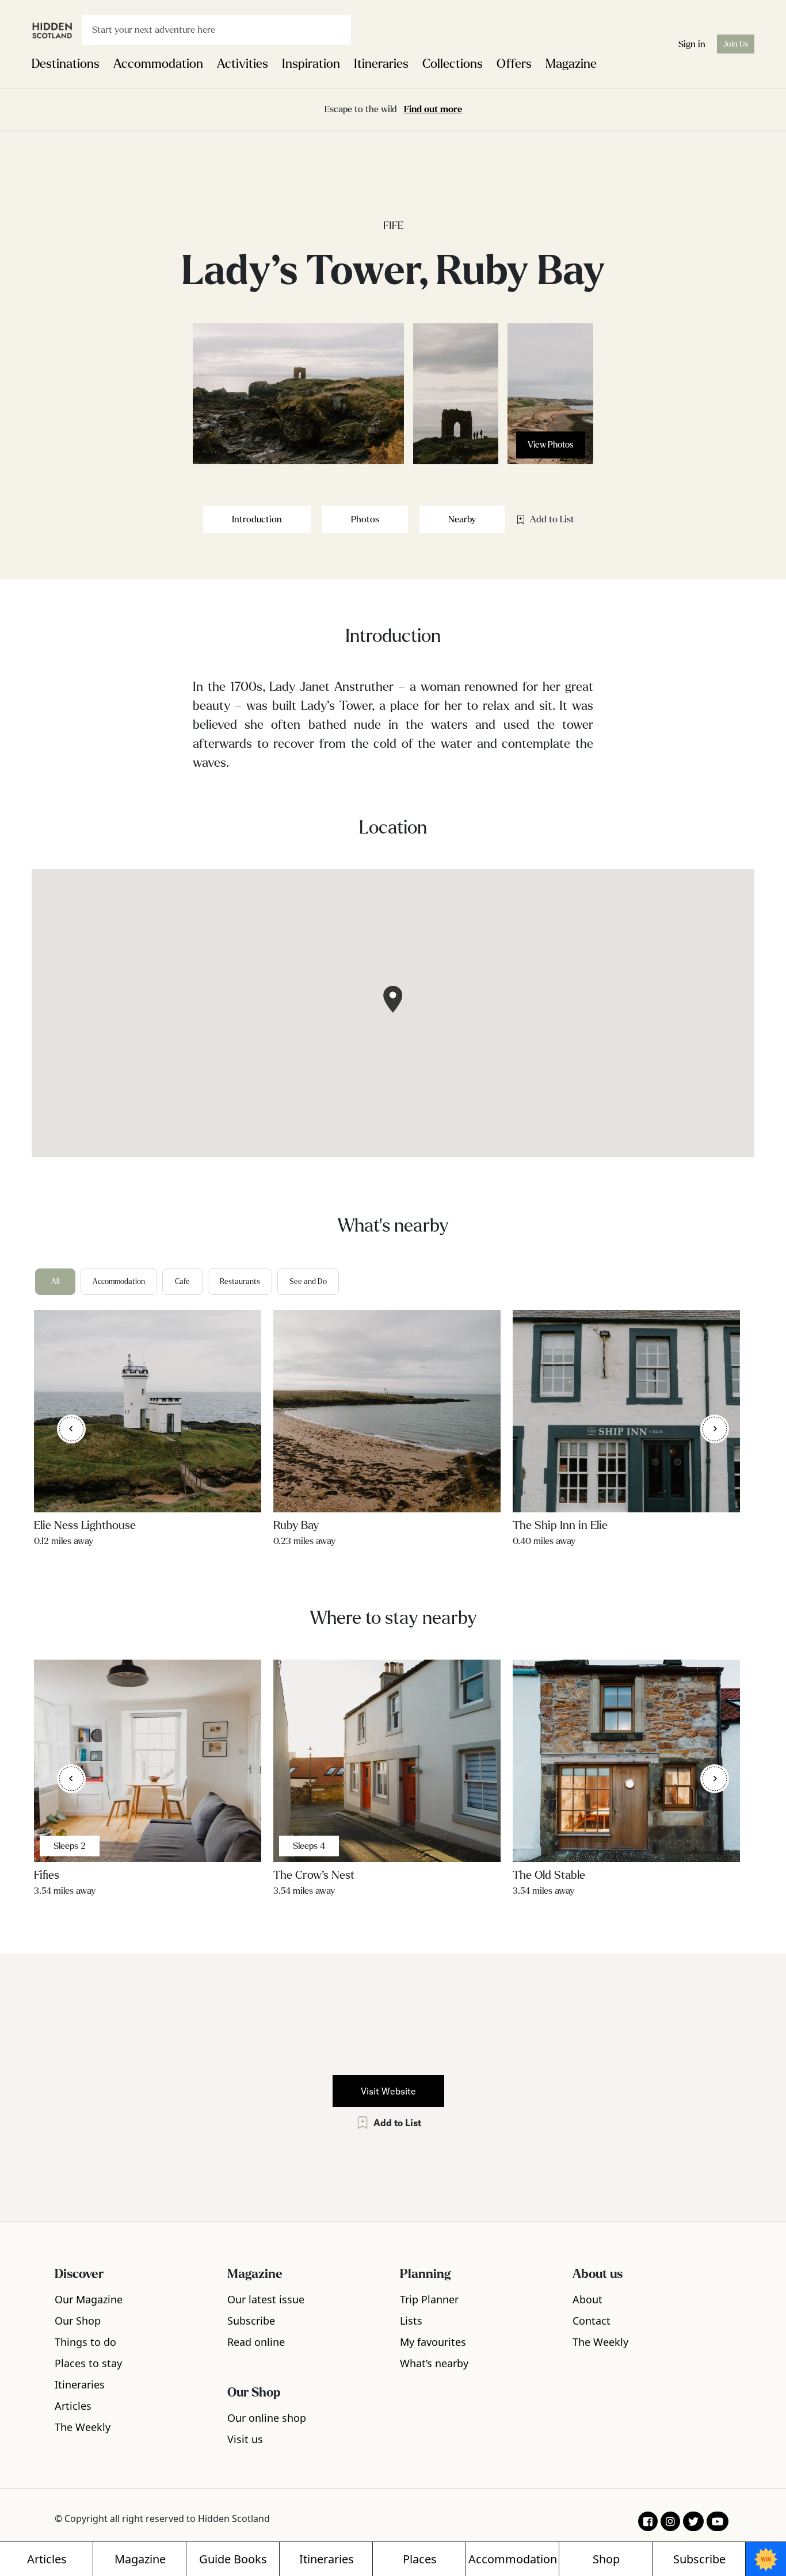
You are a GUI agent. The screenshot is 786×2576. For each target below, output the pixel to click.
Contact (592, 2321)
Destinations (66, 64)
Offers (514, 64)
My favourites (433, 2342)
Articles (73, 2406)
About (587, 2299)
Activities (243, 64)
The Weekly (83, 2427)
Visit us (245, 2439)
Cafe (182, 1282)
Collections (453, 64)
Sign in (692, 44)
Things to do (85, 2342)
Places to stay (88, 2363)
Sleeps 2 (70, 1846)
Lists (411, 2321)
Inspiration (311, 64)
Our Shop (78, 2321)
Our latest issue (266, 2299)
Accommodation (158, 64)
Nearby (462, 519)
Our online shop (267, 2418)
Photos (365, 519)
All (56, 1282)
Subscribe (251, 2321)
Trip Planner (429, 2299)
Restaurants (240, 1282)
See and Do (308, 1282)
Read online (256, 2342)
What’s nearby (434, 2363)
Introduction (257, 519)
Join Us (736, 44)
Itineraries (381, 64)
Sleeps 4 (309, 1846)
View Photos (551, 445)
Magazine (571, 64)
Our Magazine (89, 2299)
